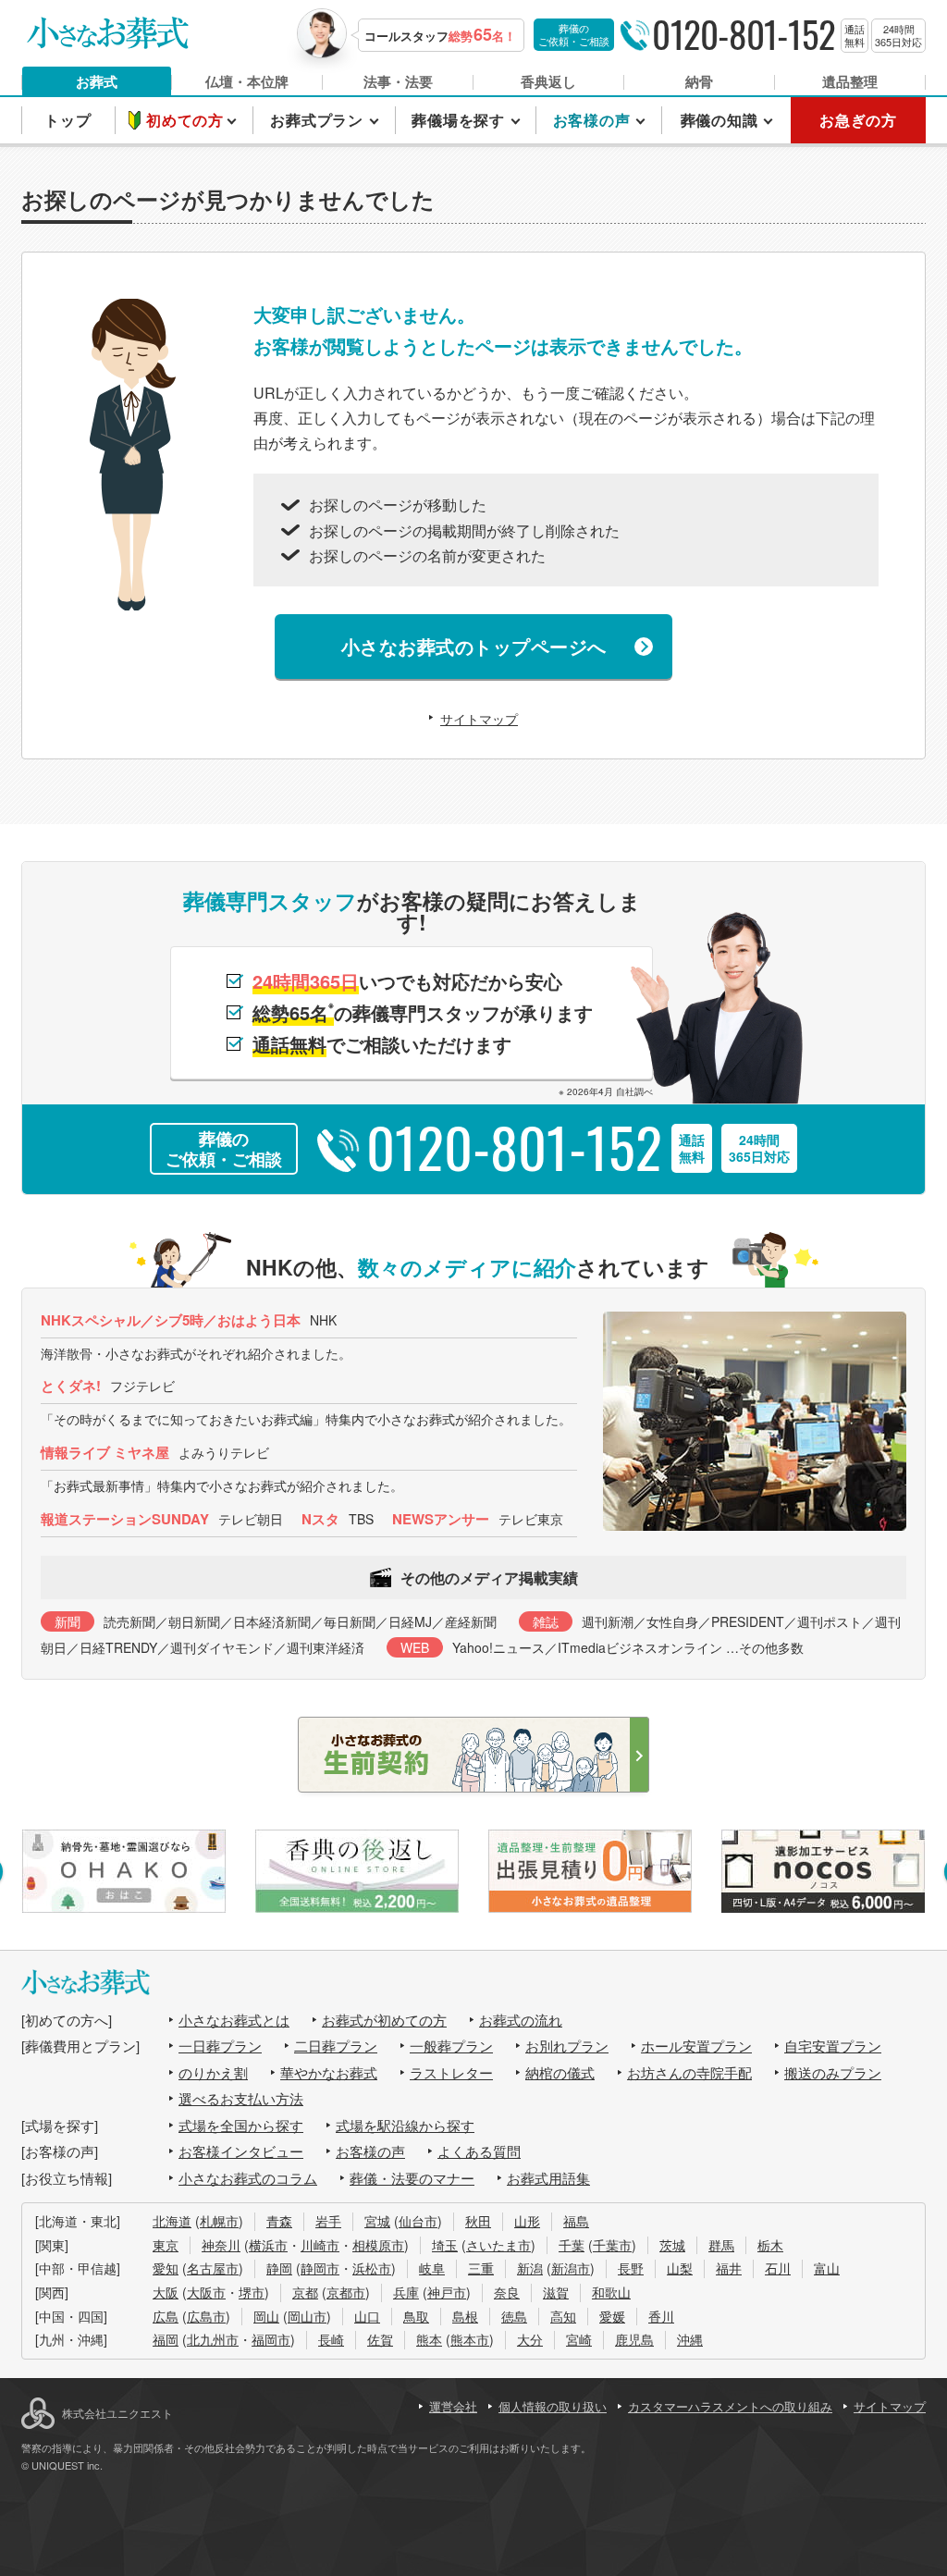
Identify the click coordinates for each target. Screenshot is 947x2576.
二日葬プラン (336, 2046)
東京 (166, 2245)
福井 (729, 2268)
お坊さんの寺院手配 (689, 2072)
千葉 (572, 2245)
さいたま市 (498, 2245)
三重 (481, 2268)
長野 (631, 2268)
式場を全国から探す (241, 2125)
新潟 (530, 2268)
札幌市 (219, 2221)
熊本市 (470, 2339)
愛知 (166, 2268)
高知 (563, 2316)
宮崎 (579, 2339)
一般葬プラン (451, 2046)
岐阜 (432, 2268)
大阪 (166, 2292)
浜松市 (372, 2268)
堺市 (252, 2292)
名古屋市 (213, 2268)
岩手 (328, 2221)
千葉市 (612, 2245)
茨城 (672, 2245)
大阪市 (206, 2292)
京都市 (346, 2292)
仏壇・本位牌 (247, 81)
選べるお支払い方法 (241, 2098)
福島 (576, 2221)
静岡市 (320, 2268)
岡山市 (307, 2316)
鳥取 (416, 2316)
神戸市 (447, 2292)
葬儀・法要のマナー (412, 2178)
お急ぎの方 (858, 120)
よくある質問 (479, 2151)
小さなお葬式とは (234, 2020)
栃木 (770, 2245)
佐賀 (380, 2339)
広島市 (206, 2316)
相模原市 (378, 2245)
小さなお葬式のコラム (248, 2178)
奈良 (507, 2292)
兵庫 (406, 2292)
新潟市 (571, 2268)
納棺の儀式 (560, 2072)
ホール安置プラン (696, 2046)
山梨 (680, 2268)
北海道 (172, 2221)
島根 (465, 2316)
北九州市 (213, 2339)
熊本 (429, 2339)
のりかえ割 (213, 2072)
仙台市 (418, 2221)
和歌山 (611, 2292)
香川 (661, 2316)
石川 (778, 2268)
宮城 (377, 2221)
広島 (166, 2316)
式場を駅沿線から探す (405, 2125)
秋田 (478, 2221)
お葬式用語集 (548, 2178)
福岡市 (271, 2339)
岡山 (266, 2316)
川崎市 (320, 2245)
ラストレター (451, 2072)
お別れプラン (567, 2046)
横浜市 (268, 2245)
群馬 (721, 2245)
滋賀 (556, 2292)
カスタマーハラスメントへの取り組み (730, 2406)
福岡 (166, 2339)
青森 (279, 2221)
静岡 (279, 2268)
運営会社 (453, 2406)
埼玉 (445, 2245)
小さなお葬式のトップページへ (474, 646)
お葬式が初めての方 (384, 2020)
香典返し (548, 81)
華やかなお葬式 (329, 2072)
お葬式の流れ (521, 2020)
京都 (305, 2292)
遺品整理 (850, 81)
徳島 (514, 2316)
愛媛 (612, 2316)
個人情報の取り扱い (553, 2406)
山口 (367, 2316)
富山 (827, 2268)
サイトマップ (479, 719)
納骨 (699, 81)
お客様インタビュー (241, 2151)
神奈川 (221, 2245)
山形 (527, 2221)
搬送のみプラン (833, 2072)
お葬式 (97, 81)
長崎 (331, 2339)
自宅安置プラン (833, 2046)
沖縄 (690, 2339)
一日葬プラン (220, 2046)
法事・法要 (398, 81)
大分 (530, 2339)
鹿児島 (634, 2339)
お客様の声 (370, 2151)
